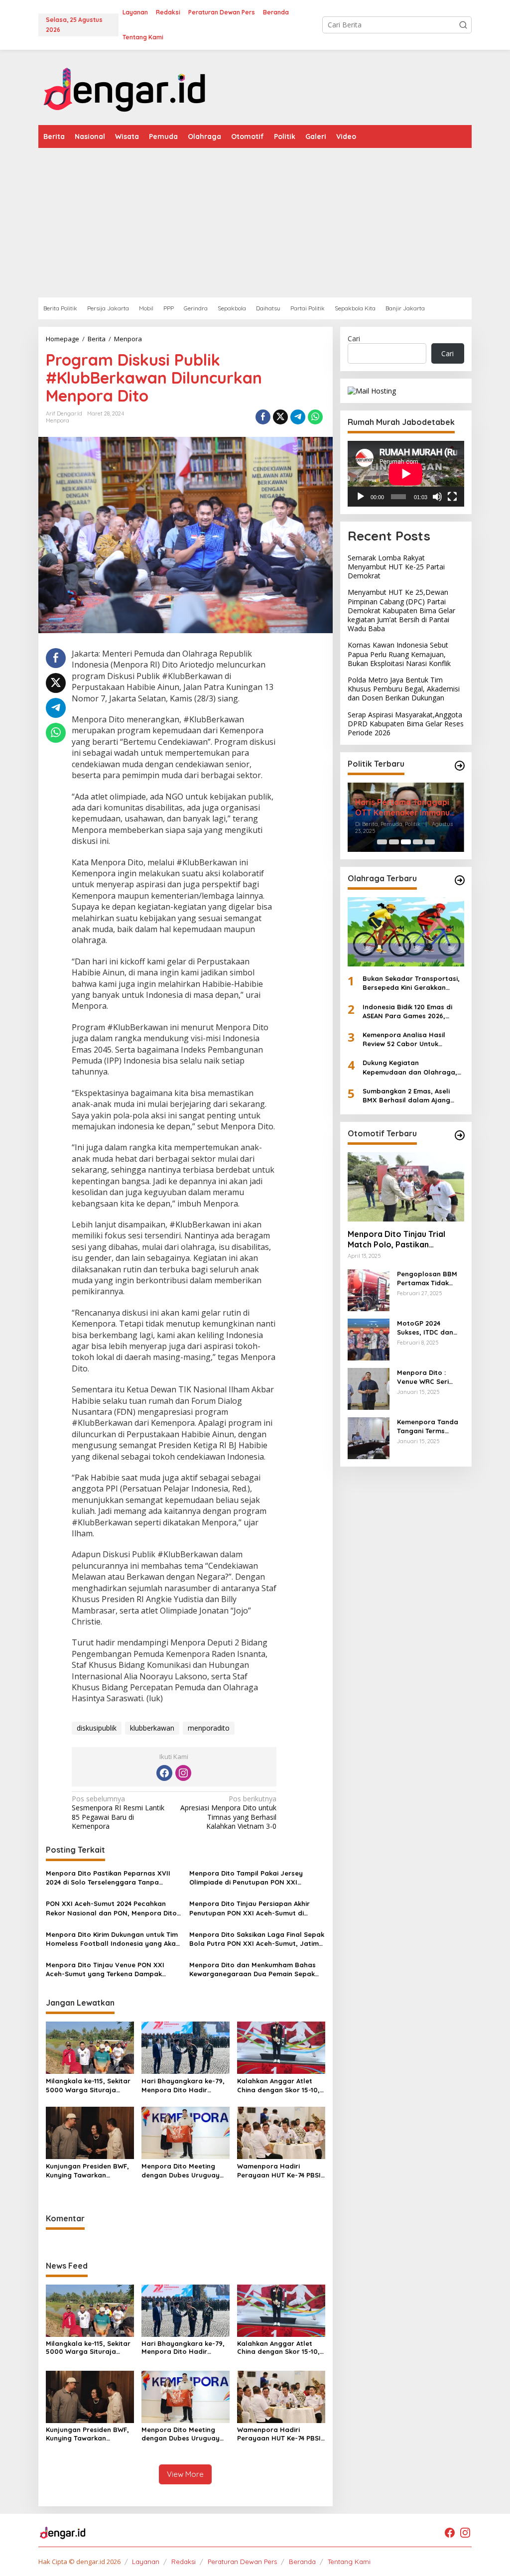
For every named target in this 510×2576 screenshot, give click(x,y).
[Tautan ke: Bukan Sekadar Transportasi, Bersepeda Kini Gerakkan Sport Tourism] (406, 932)
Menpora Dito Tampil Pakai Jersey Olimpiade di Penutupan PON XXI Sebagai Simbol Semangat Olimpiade (251, 1878)
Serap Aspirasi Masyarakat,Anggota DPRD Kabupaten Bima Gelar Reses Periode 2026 (406, 724)
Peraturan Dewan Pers (242, 2562)
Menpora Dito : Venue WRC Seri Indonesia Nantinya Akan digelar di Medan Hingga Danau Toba (429, 1377)
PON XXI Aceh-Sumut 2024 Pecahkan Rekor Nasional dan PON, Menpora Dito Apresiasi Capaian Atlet (111, 1908)
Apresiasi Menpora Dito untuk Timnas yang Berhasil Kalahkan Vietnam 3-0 (228, 1813)
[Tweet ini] (280, 417)
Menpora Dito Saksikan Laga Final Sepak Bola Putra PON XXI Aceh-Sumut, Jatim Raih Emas (257, 1939)
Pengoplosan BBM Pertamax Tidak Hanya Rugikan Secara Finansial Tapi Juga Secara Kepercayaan (427, 1279)
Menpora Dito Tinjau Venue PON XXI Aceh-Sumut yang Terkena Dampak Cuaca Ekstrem (105, 1969)
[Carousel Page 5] (430, 842)
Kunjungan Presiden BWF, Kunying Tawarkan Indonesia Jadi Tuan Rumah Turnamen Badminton (87, 2171)
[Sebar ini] (263, 417)
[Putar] (361, 497)
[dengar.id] (125, 86)
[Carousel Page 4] (418, 842)
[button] (463, 25)
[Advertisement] (255, 223)
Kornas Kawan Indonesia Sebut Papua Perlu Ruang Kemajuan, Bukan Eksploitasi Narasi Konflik (399, 654)
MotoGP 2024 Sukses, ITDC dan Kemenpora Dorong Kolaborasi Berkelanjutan (430, 1328)
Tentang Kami (349, 2562)
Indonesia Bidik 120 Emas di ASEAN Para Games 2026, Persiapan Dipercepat (407, 1012)
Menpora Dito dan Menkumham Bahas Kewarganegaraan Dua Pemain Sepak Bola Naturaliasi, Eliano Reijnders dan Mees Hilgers (253, 1969)
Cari (354, 339)
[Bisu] (437, 497)
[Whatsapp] (315, 417)
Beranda (302, 2562)
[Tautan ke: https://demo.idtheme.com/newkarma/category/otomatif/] (460, 1135)
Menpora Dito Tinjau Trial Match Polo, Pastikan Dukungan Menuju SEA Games (404, 1239)
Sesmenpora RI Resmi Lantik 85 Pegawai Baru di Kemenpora (118, 1813)
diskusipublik (97, 1728)
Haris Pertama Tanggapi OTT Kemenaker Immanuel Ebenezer (406, 808)
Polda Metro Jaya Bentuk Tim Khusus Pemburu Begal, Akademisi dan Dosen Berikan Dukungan (404, 689)
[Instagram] (183, 1773)
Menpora (58, 420)
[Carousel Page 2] (394, 842)
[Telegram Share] (298, 417)
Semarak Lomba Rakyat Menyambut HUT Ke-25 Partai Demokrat (396, 567)
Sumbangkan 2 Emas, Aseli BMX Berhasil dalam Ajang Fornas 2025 (406, 1096)
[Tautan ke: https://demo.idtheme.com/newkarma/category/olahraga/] (460, 880)
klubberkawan (152, 1728)
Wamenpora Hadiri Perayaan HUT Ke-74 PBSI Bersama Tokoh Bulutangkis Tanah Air (279, 2171)
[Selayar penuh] (452, 497)
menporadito (209, 1728)
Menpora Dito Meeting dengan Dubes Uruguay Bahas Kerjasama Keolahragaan (181, 2171)
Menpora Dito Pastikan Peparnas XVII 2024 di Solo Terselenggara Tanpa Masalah (108, 1878)
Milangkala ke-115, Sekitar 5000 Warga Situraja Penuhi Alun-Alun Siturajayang (88, 2086)
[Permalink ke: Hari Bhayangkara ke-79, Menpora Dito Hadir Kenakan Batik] (186, 2047)
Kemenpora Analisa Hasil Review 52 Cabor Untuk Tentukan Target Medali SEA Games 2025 (408, 1039)
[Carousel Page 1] (382, 842)
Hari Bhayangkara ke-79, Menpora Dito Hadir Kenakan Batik (183, 2086)
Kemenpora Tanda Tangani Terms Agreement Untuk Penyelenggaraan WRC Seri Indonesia (429, 1426)
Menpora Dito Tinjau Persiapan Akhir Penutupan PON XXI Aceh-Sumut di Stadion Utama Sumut (250, 1908)
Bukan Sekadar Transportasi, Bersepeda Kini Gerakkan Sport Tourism (411, 983)
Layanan (146, 2562)
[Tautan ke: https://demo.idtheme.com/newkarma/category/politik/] (460, 766)
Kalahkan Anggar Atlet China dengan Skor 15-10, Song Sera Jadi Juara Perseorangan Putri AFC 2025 (278, 2086)
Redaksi (184, 2562)
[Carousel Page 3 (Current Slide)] (406, 842)
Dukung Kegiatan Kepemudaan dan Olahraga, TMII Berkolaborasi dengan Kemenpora (410, 1067)
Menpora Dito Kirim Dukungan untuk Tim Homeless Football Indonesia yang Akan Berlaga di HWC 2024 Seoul (113, 1939)
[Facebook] (164, 1773)
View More (185, 2474)
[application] (406, 474)
